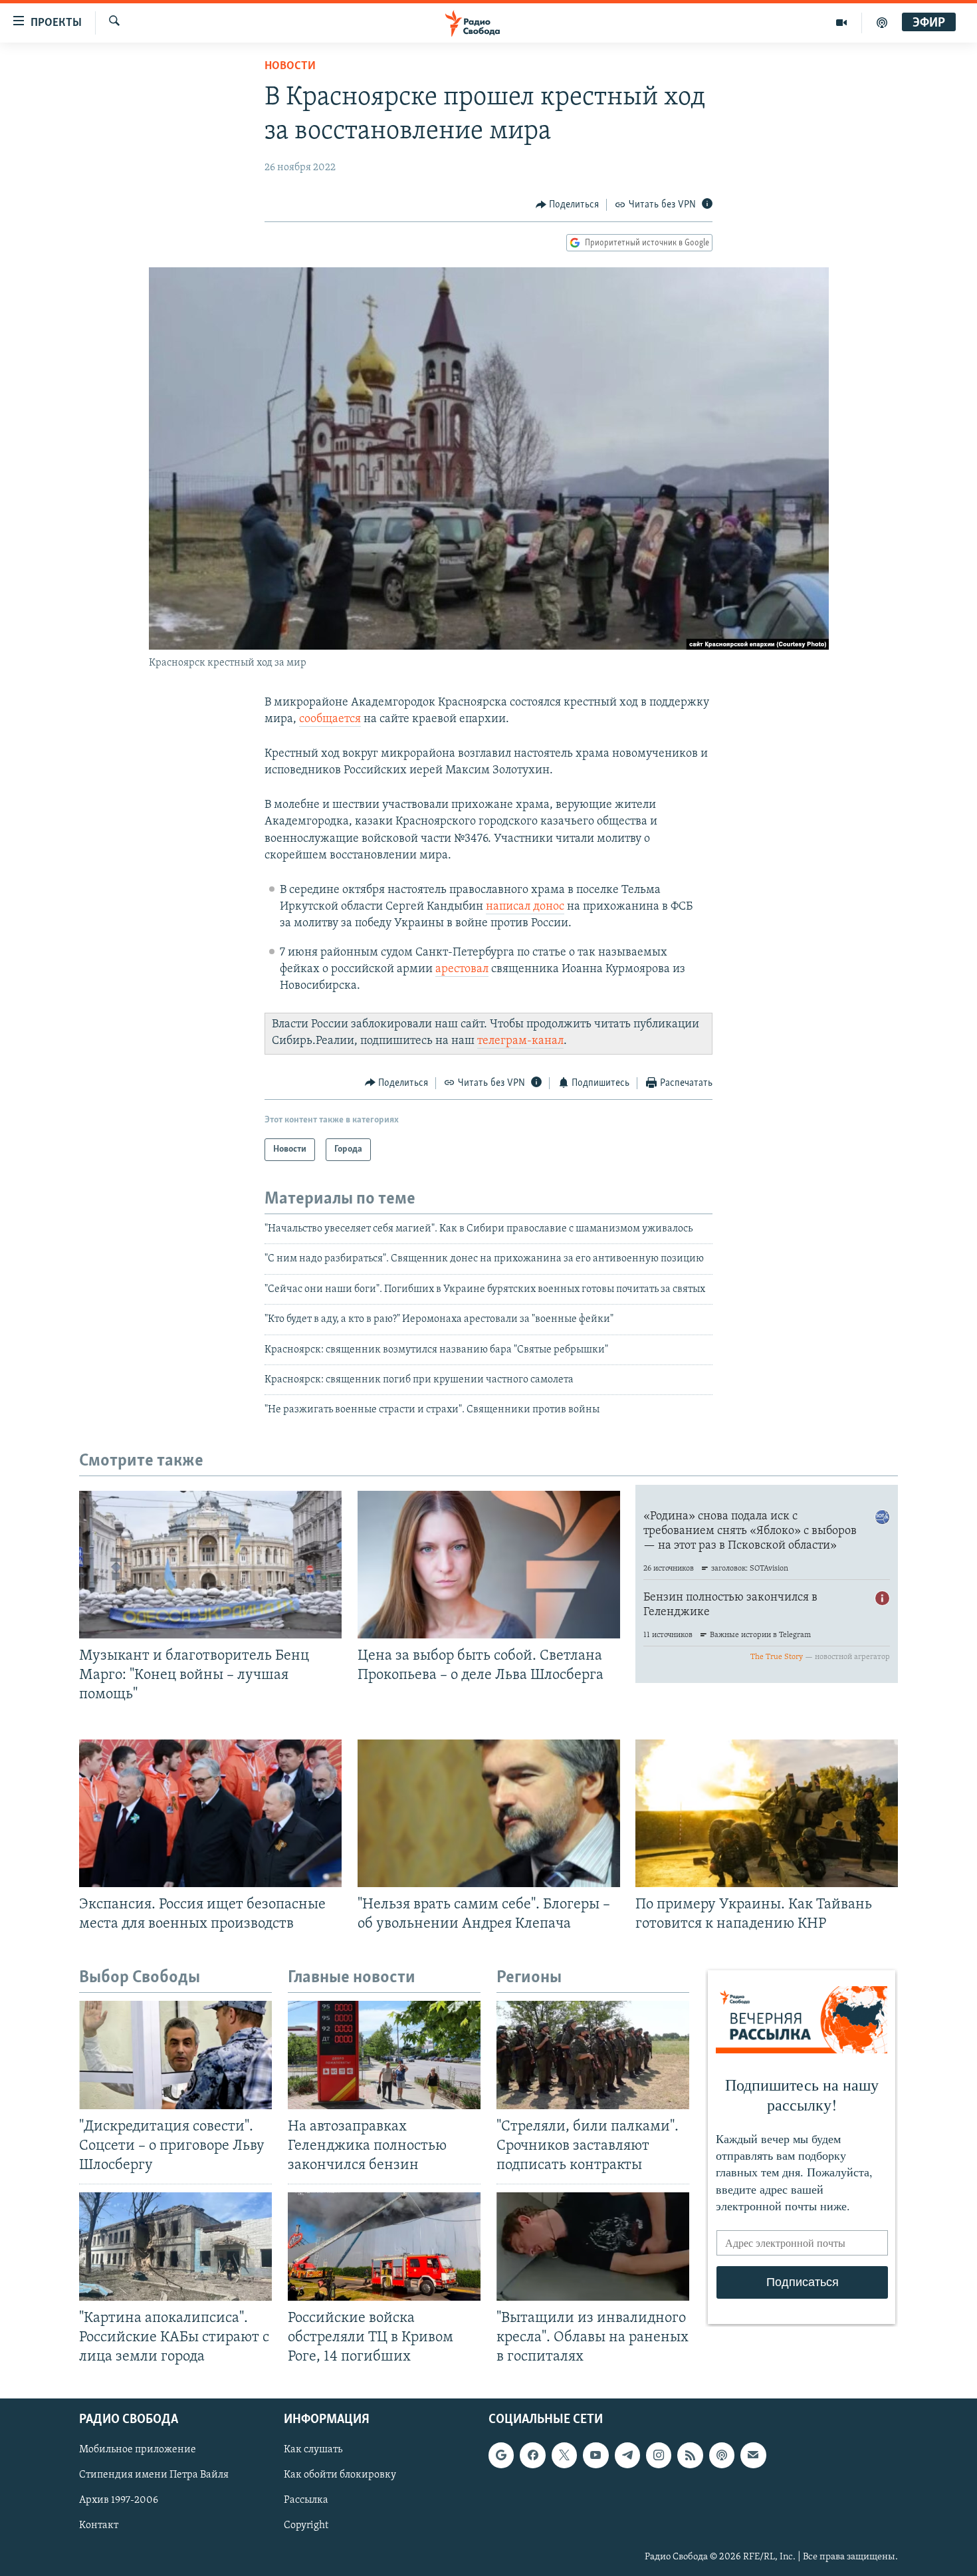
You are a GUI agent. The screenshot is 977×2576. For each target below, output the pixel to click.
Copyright (306, 2526)
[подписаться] (753, 2455)
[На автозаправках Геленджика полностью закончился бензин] (384, 2055)
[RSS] (690, 2455)
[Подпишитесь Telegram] (627, 2455)
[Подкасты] (722, 2455)
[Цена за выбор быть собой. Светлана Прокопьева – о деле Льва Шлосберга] (489, 1565)
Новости (290, 66)
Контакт (99, 2526)
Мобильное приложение (138, 2450)
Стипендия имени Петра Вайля (154, 2475)
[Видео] (842, 23)
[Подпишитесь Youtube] (596, 2455)
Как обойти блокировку (340, 2475)
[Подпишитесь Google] (501, 2455)
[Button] (568, 205)
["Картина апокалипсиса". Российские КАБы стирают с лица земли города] (175, 2247)
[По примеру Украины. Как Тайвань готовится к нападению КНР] (767, 1813)
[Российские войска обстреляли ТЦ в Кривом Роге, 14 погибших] (384, 2247)
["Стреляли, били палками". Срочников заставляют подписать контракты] (593, 2055)
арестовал (462, 969)
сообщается (330, 719)
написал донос (525, 907)
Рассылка (306, 2500)
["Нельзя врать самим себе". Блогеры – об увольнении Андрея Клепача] (489, 1813)
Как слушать (313, 2450)
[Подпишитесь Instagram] (659, 2455)
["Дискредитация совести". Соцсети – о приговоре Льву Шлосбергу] (175, 2055)
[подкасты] (882, 23)
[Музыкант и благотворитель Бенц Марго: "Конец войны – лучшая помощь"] (210, 1565)
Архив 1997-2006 (119, 2500)
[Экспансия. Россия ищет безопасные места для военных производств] (210, 1813)
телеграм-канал (520, 1041)
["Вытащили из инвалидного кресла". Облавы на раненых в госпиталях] (593, 2247)
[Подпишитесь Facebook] (532, 2455)
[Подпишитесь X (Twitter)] (564, 2455)
